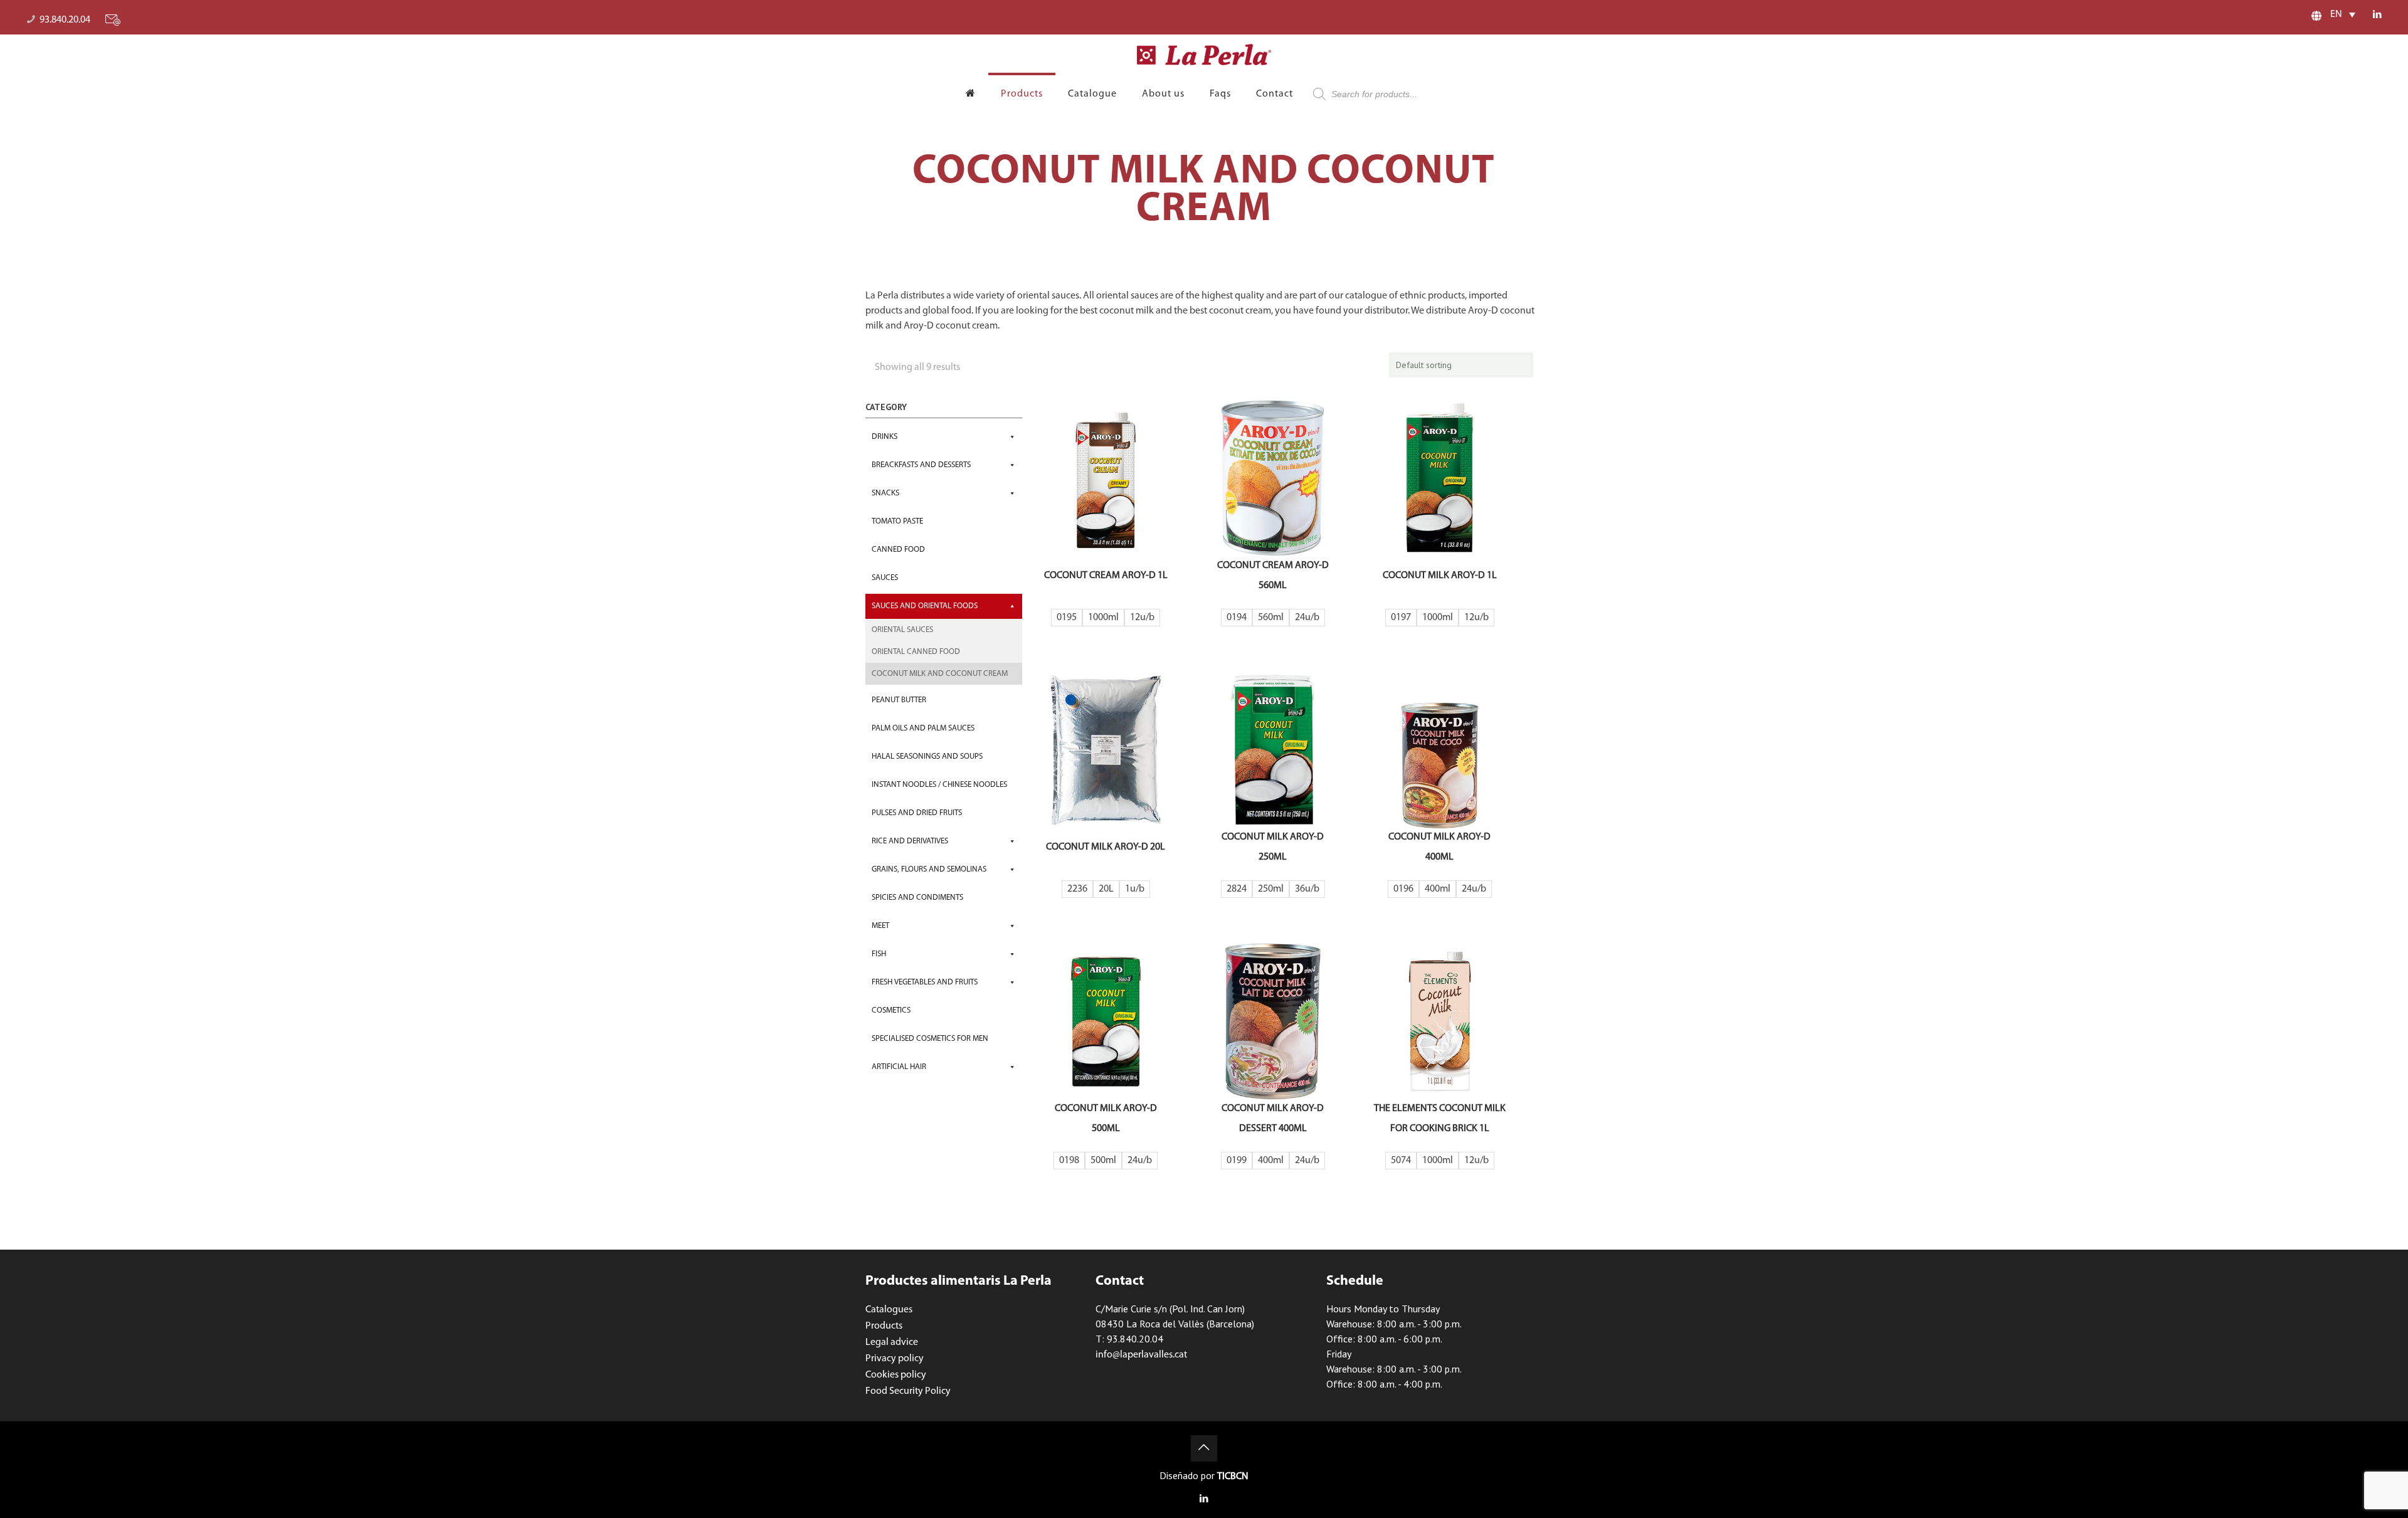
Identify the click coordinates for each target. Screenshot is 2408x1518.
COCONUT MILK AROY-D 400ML (1439, 847)
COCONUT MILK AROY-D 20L (1106, 847)
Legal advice (892, 1342)
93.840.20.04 (65, 20)
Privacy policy (895, 1359)
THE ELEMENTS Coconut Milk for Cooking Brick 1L (1440, 1119)
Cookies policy (896, 1375)
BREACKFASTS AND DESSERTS (921, 465)
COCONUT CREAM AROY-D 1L (1106, 576)
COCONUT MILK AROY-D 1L (1440, 576)
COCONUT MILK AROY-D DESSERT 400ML (1273, 1119)
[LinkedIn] (2378, 15)
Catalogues (889, 1310)
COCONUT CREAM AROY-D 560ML (1273, 576)
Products (884, 1326)
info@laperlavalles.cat (1141, 1355)
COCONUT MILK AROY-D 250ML (1273, 847)
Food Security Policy (908, 1391)
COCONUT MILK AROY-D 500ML (1106, 1119)
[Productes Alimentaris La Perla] (1204, 55)
